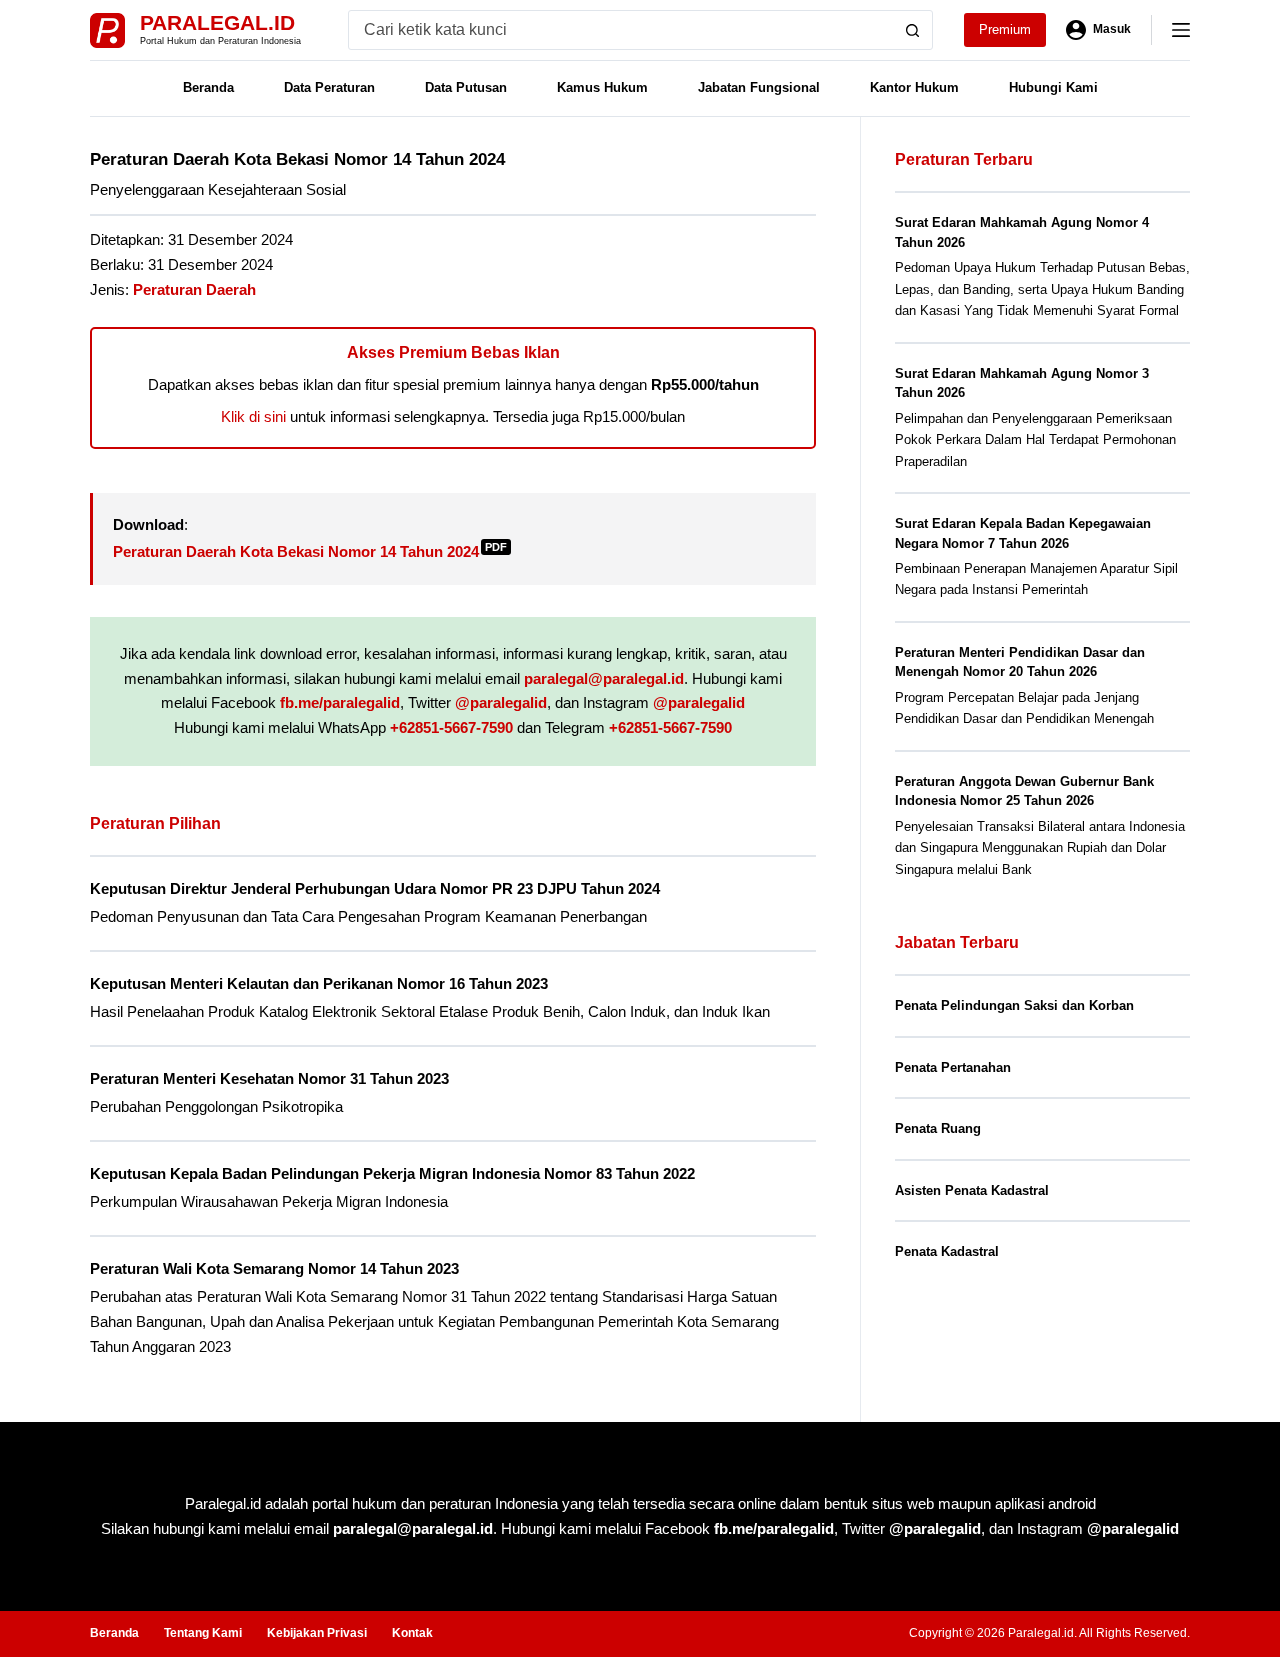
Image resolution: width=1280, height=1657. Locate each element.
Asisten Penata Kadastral (972, 1190)
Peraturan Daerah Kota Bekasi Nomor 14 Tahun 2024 (310, 551)
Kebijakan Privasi (317, 1633)
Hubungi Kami (1053, 87)
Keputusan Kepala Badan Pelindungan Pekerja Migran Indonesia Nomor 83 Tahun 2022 (392, 1173)
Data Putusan (466, 87)
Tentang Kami (203, 1633)
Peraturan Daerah (194, 289)
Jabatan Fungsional (759, 87)
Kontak (412, 1633)
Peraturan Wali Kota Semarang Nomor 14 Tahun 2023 (274, 1268)
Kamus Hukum (602, 87)
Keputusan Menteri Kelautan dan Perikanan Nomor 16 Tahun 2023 (319, 983)
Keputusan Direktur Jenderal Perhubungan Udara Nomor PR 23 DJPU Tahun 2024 (375, 888)
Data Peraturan (329, 87)
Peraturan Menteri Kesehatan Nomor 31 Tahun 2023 (269, 1078)
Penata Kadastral (947, 1251)
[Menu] (1181, 30)
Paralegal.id (217, 22)
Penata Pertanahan (953, 1067)
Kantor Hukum (914, 87)
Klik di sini (253, 416)
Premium (1005, 29)
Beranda (208, 87)
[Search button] (913, 30)
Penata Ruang (938, 1128)
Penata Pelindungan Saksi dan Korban (1014, 1005)
